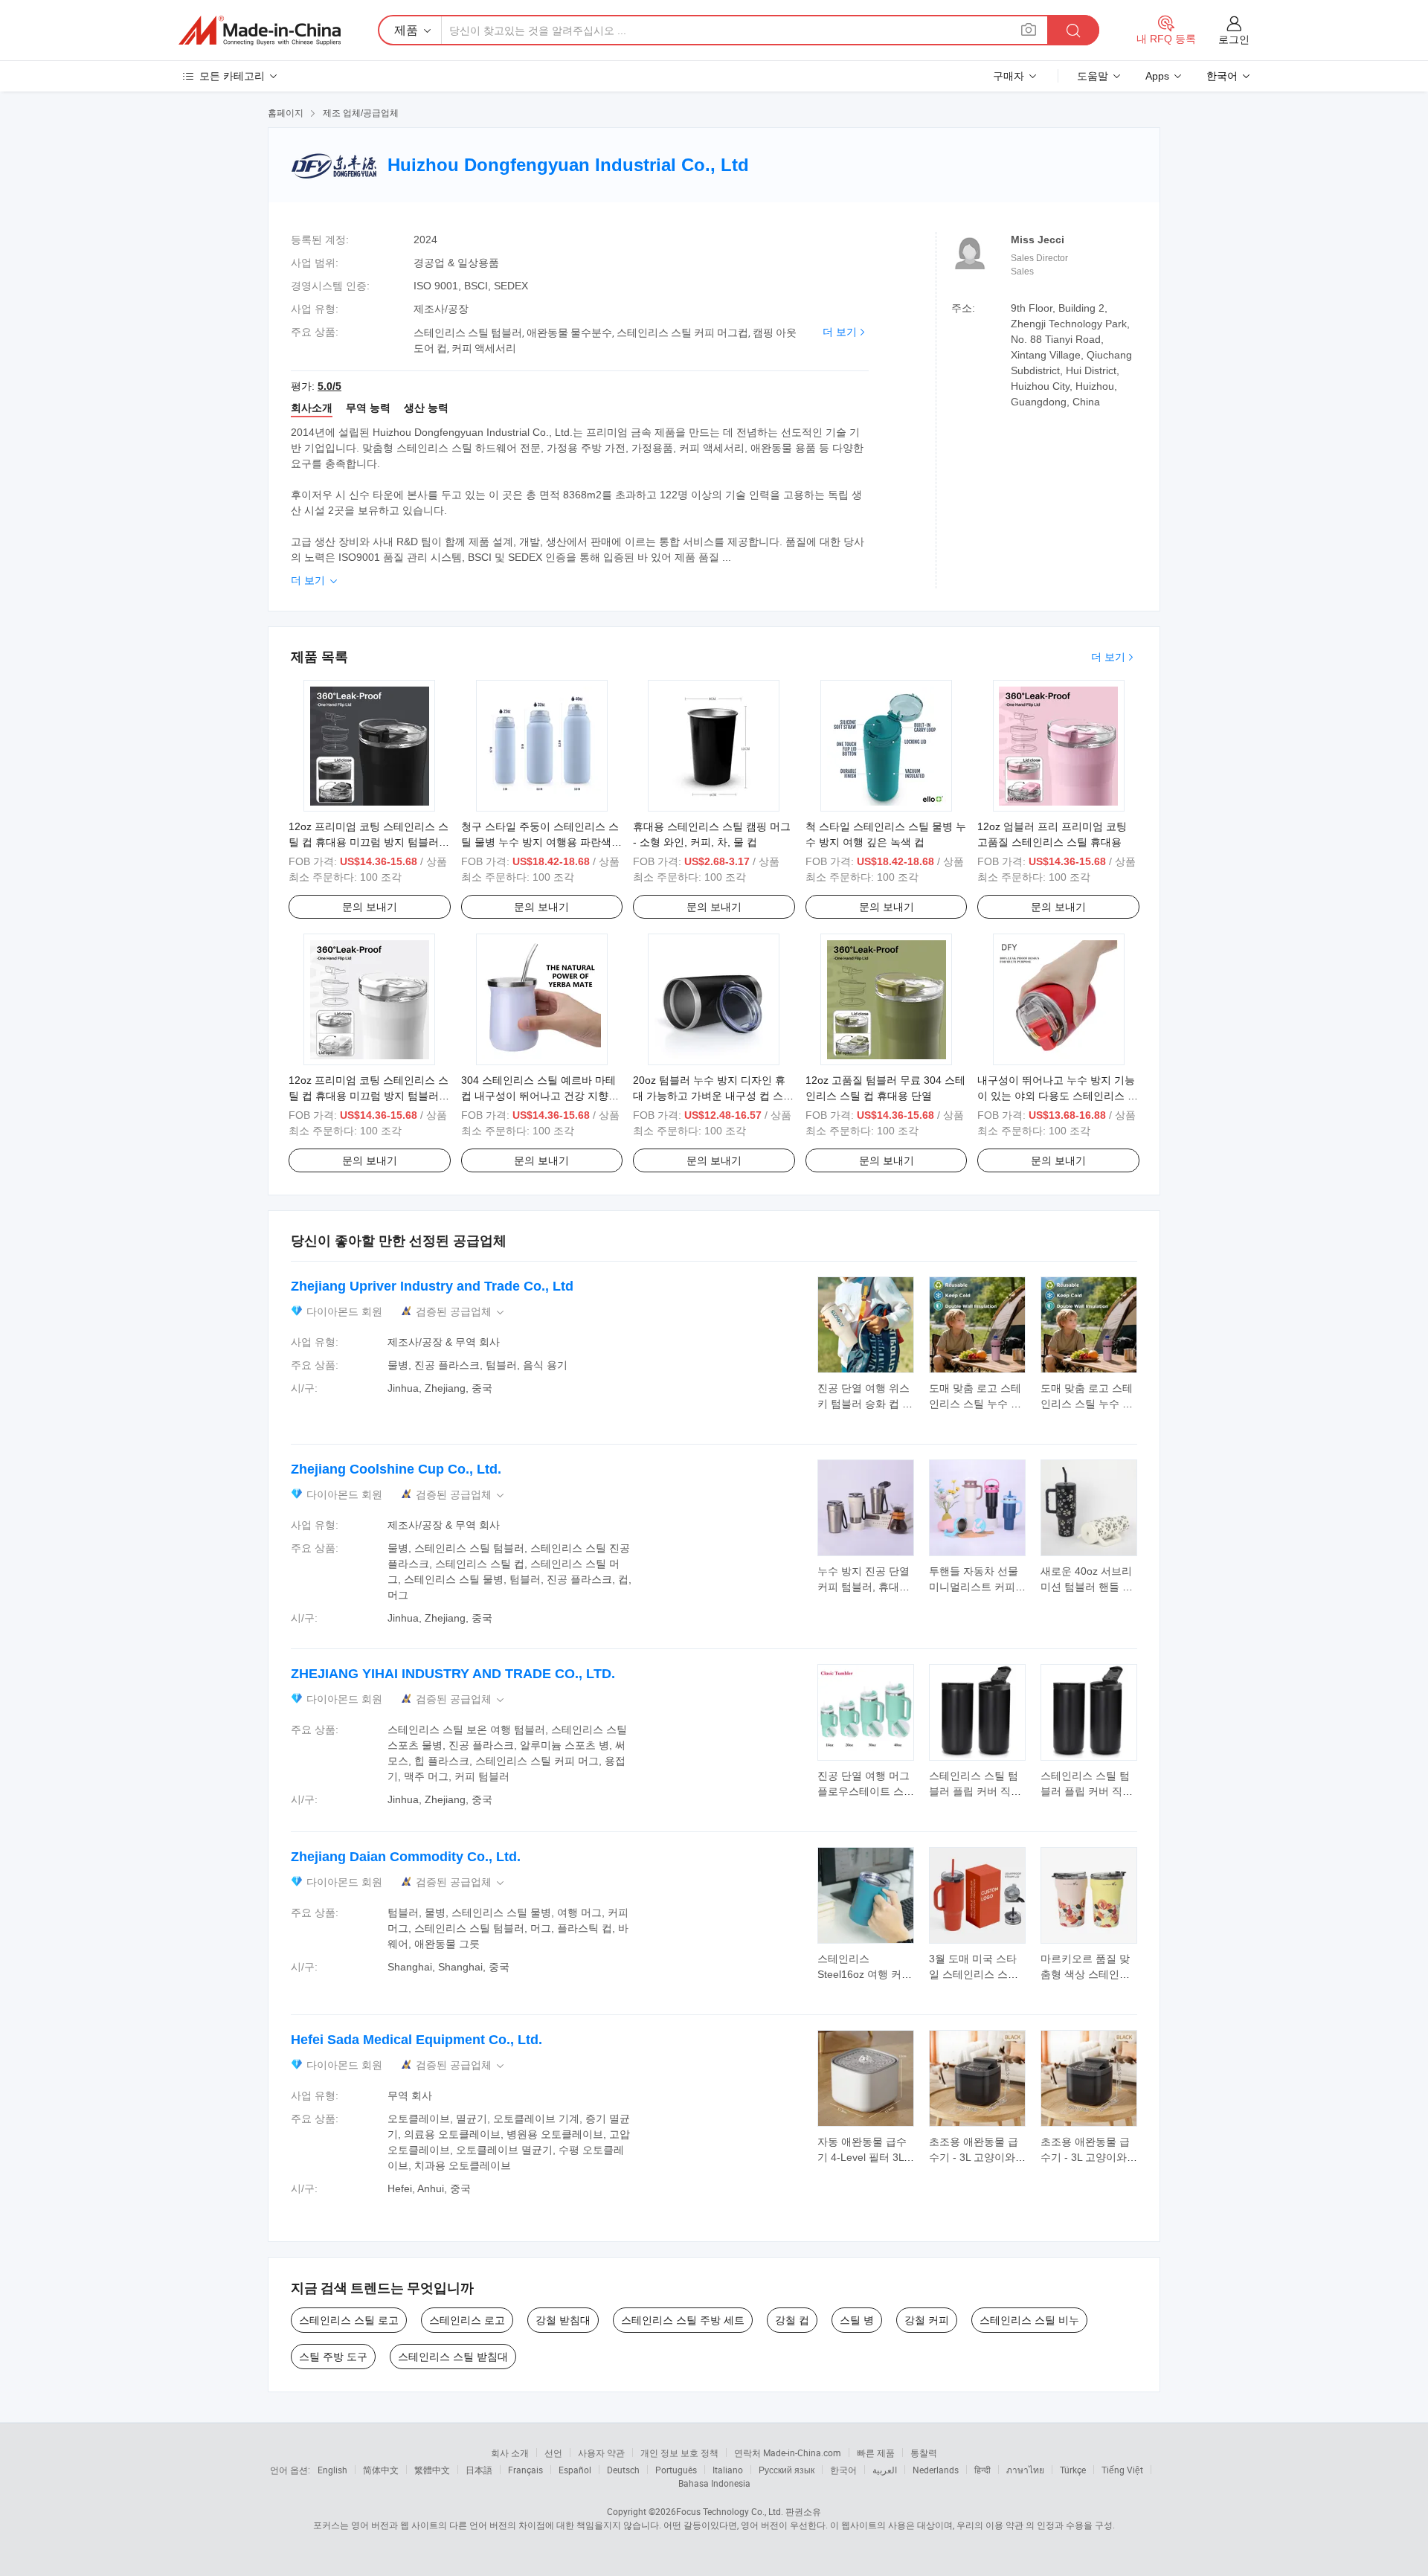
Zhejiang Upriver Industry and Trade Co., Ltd (432, 1286)
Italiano (728, 2470)
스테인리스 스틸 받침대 (453, 2357)
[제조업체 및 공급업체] (260, 30)
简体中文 (381, 2470)
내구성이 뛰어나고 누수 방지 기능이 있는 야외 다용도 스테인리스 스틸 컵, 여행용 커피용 (1058, 1096)
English (332, 2470)
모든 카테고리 (232, 76)
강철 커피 (927, 2320)
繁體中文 (432, 2470)
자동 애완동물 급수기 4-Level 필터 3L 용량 (862, 2157)
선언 (553, 2453)
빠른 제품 (876, 2453)
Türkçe (1073, 2470)
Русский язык (787, 2470)
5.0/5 (329, 386)
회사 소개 (510, 2453)
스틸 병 (857, 2320)
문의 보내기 (370, 907)
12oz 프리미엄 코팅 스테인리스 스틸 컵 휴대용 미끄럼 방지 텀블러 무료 (369, 842)
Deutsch (623, 2470)
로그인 (1234, 39)
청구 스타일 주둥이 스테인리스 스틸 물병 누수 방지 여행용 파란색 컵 (540, 842)
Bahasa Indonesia (714, 2483)
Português (676, 2470)
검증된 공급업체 (461, 1312)
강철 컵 (792, 2320)
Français (525, 2470)
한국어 (843, 2470)
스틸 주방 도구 (333, 2357)
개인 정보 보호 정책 (679, 2453)
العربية (885, 2470)
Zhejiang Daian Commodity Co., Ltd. (406, 1857)
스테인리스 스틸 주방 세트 (683, 2320)
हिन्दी (982, 2470)
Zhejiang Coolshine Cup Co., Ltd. (396, 1469)
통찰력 (924, 2453)
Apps (1157, 76)
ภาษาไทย (1025, 2470)
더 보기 (840, 332)
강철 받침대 (563, 2320)
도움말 (1093, 76)
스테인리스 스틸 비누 (1029, 2320)
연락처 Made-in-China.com (788, 2453)
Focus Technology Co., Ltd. (730, 2511)
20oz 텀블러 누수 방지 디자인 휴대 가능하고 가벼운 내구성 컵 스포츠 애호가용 (713, 1096)
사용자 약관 (601, 2453)
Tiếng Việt (1122, 2470)
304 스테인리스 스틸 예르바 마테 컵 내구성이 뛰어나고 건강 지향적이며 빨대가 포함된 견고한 (540, 1096)
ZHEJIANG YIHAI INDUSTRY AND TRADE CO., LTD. (453, 1674)
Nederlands (936, 2470)
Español (575, 2470)
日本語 (479, 2470)
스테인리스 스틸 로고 (349, 2320)
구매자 (1009, 76)
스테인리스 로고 (467, 2320)
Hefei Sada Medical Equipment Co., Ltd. (416, 2040)
